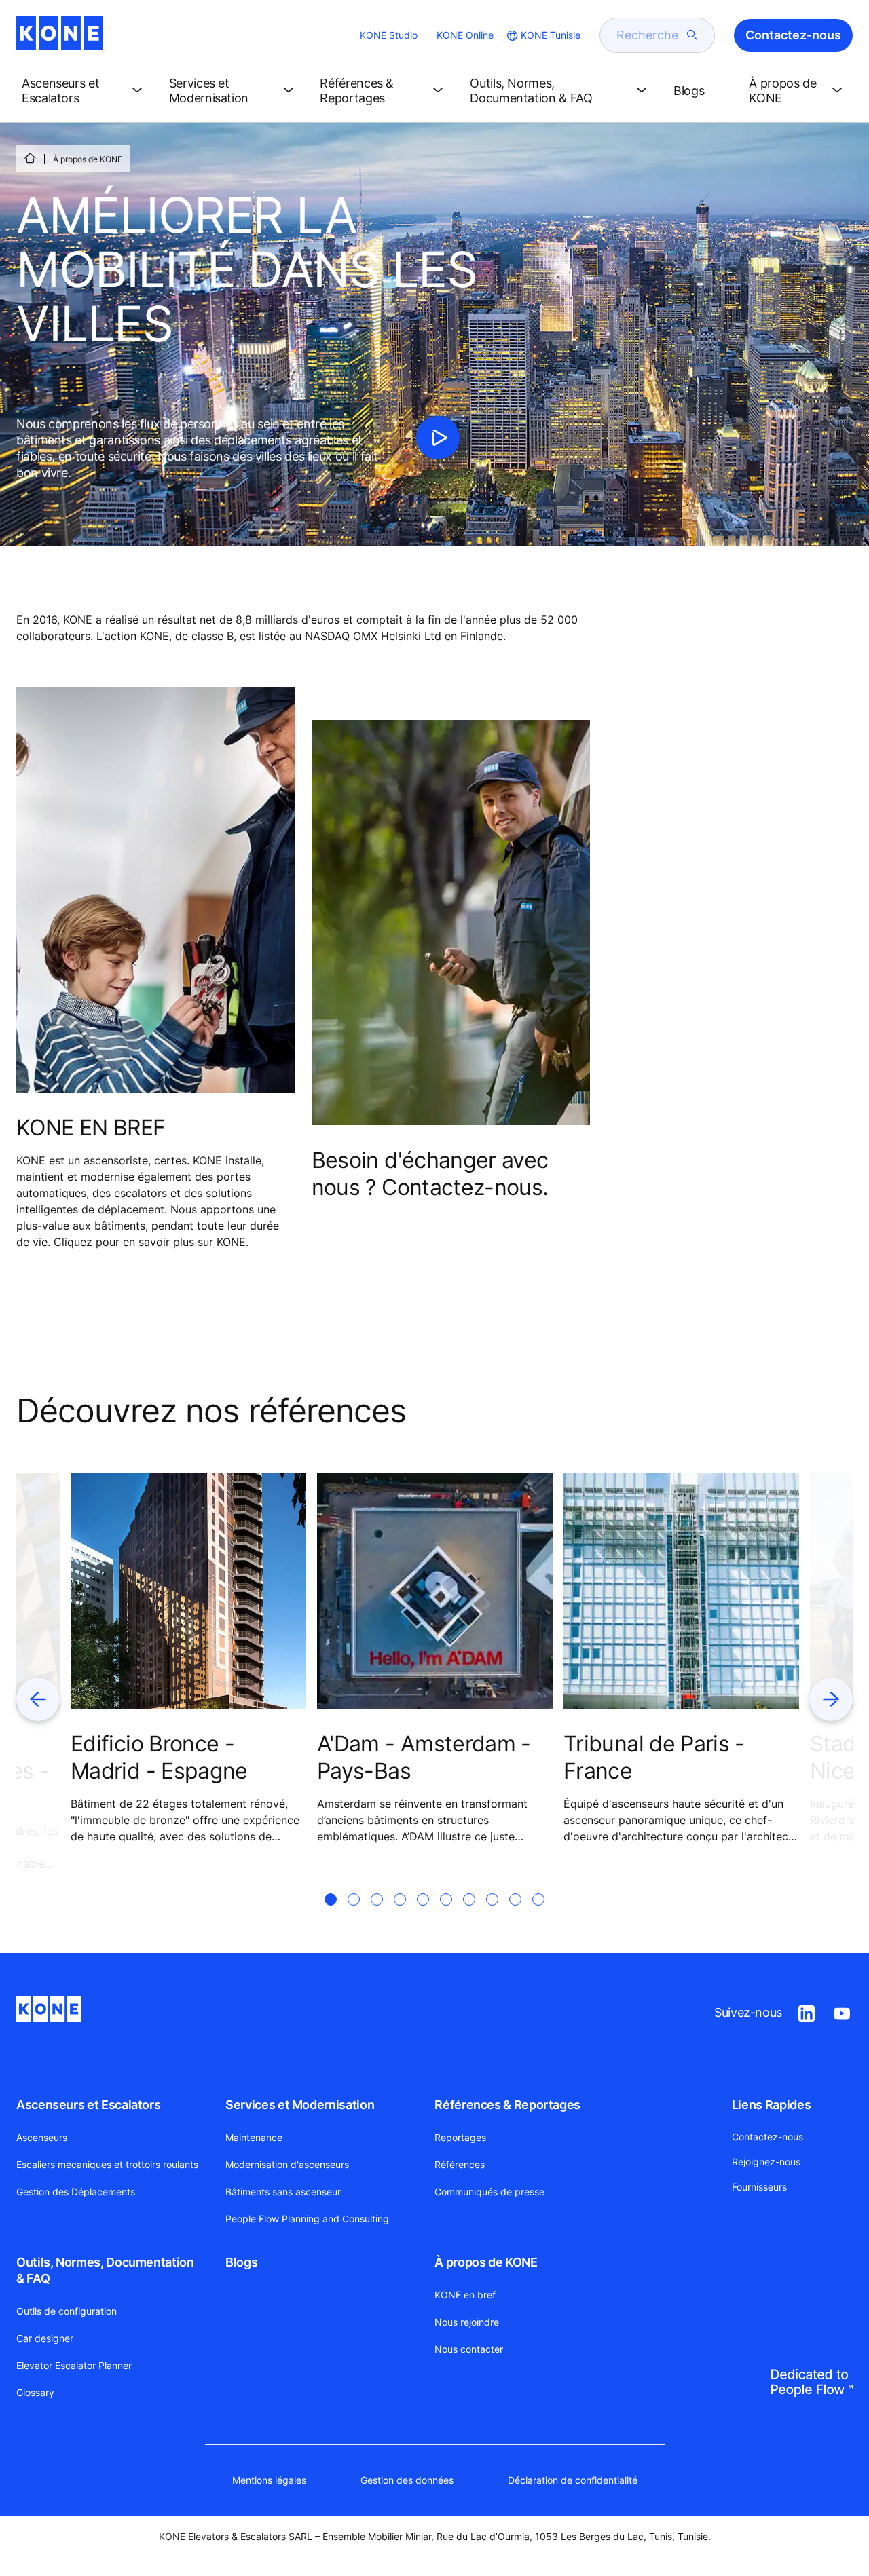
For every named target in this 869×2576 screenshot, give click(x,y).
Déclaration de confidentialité (573, 2480)
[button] (85, 91)
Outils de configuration (67, 2311)
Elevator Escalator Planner (74, 2365)
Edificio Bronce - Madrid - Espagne (159, 1757)
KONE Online (465, 35)
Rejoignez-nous (766, 2162)
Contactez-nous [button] (793, 35)
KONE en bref (465, 2295)
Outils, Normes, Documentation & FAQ (105, 2270)
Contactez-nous (768, 2137)
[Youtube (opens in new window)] (842, 2011)
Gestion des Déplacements (76, 2192)
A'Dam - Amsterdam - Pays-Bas (424, 1757)
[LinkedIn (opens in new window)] (807, 2011)
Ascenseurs (42, 2137)
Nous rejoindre (467, 2322)
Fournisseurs (759, 2187)
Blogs (241, 2262)
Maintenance (254, 2137)
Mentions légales (269, 2480)
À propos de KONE (486, 2262)
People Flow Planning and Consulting (307, 2219)
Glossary (35, 2392)
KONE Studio (389, 35)
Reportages (460, 2137)
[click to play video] (438, 438)
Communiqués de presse (489, 2192)
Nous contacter (469, 2349)
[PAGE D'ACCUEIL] (30, 158)
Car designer (45, 2338)
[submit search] (692, 35)
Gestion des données (407, 2480)
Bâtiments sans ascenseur (283, 2192)
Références (460, 2164)
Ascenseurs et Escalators (88, 2105)
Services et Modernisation (300, 2105)
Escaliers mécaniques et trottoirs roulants (107, 2164)
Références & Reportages (507, 2105)
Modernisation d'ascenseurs (287, 2164)
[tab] (331, 1916)
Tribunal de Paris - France (654, 1757)
